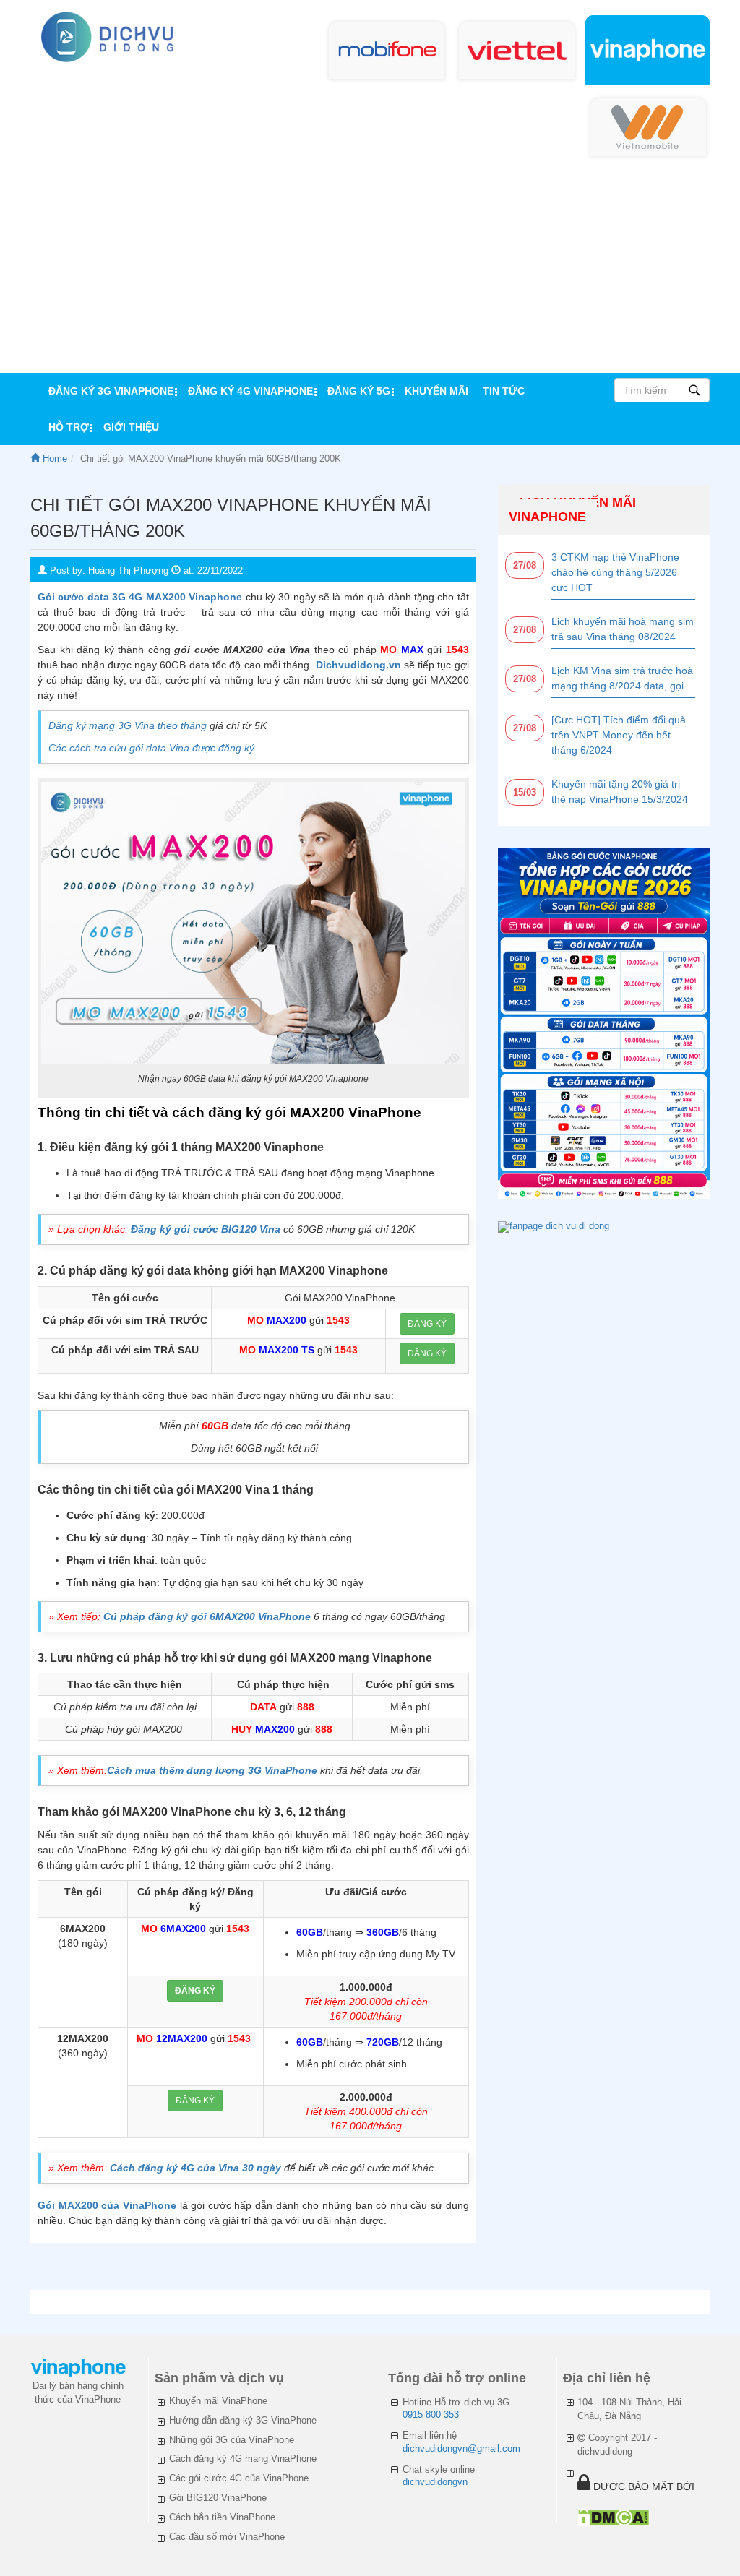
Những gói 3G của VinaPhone (232, 2440)
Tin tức (504, 391)
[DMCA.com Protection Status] (613, 2517)
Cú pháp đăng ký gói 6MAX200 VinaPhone (207, 1616)
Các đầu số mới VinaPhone (227, 2537)
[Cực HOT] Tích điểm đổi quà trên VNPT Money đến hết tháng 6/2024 (619, 735)
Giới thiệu (131, 427)
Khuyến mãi (436, 391)
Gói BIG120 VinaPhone (218, 2498)
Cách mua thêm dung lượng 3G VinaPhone (212, 1770)
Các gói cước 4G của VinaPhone (239, 2478)
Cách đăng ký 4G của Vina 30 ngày (195, 2168)
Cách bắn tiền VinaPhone (222, 2517)
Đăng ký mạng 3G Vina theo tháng (128, 725)
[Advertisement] (370, 264)
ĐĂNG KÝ (427, 1324)
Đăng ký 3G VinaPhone (111, 391)
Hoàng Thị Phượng (128, 570)
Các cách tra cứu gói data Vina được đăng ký (151, 748)
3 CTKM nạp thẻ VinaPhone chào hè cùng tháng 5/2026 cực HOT (615, 572)
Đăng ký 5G (359, 391)
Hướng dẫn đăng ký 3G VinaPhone (243, 2420)
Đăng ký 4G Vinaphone (250, 391)
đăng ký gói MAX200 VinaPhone (315, 1112)
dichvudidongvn (435, 2482)
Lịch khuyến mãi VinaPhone (572, 509)
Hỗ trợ (69, 427)
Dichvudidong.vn (358, 665)
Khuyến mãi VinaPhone (218, 2401)
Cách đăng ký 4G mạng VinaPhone (243, 2459)
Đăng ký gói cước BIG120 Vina (206, 1229)
